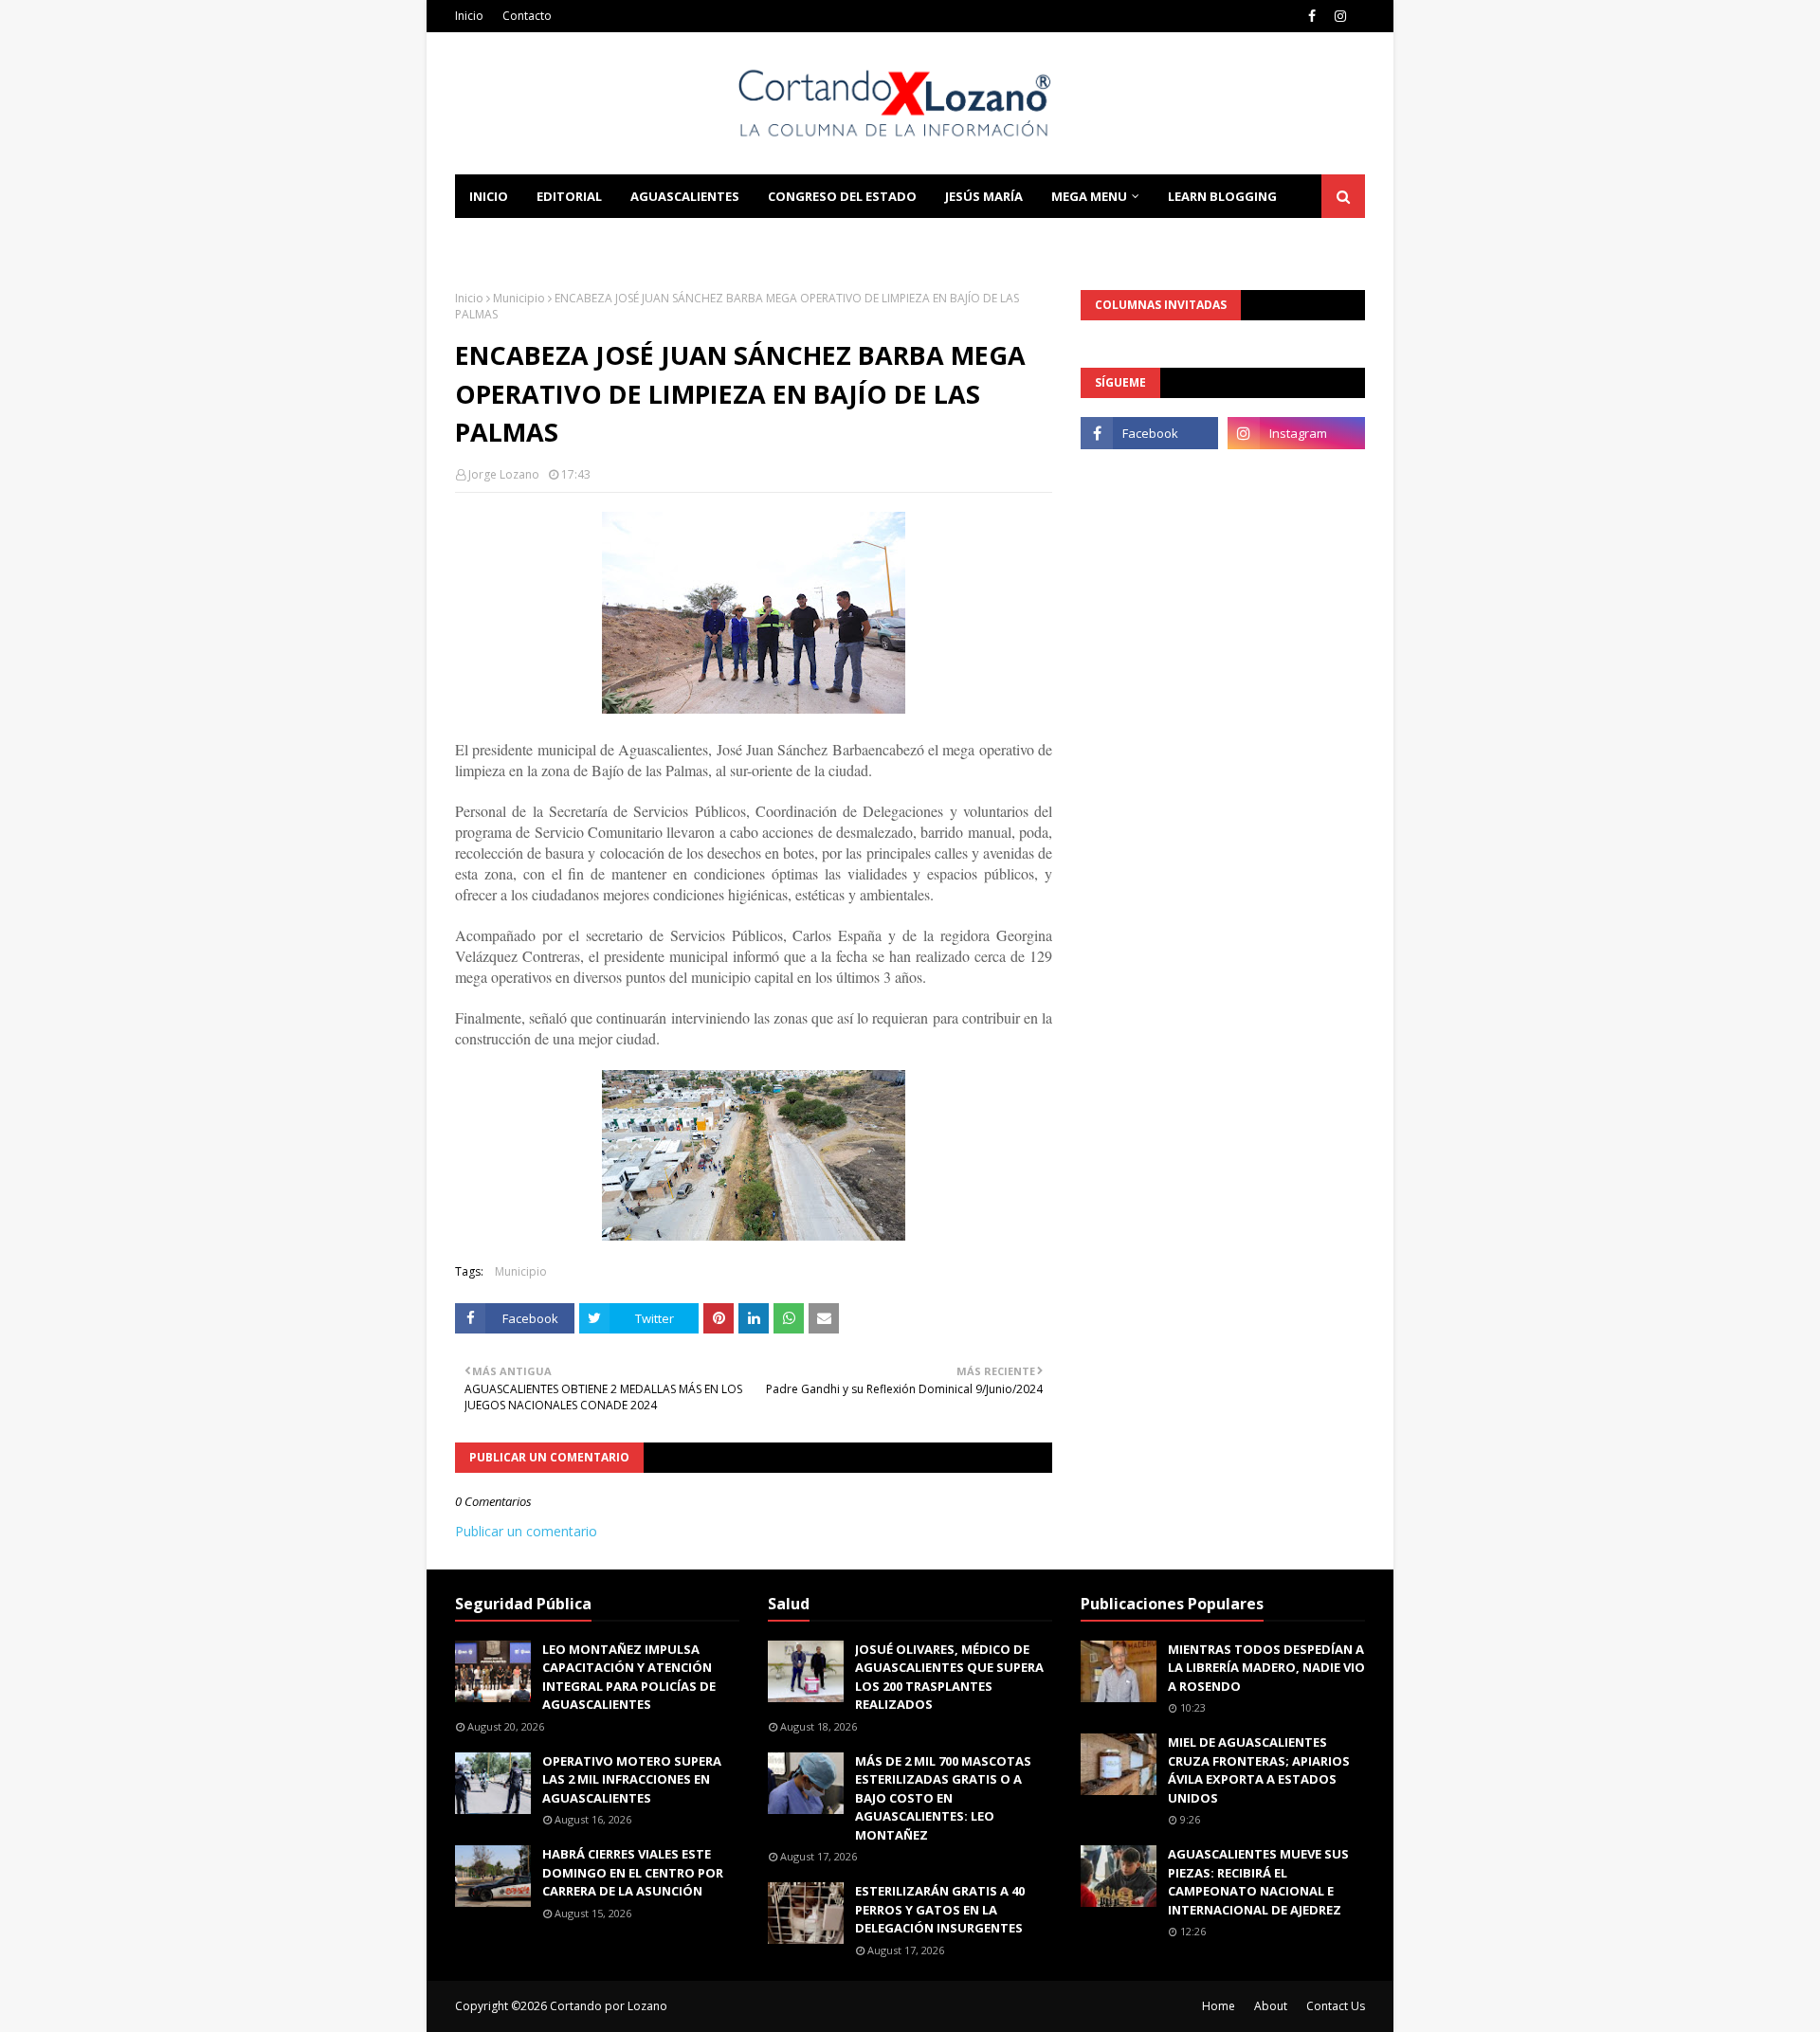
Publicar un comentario (526, 1531)
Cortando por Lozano (609, 2006)
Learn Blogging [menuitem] (1222, 196)
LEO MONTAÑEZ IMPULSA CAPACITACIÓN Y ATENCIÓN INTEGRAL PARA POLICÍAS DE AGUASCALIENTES (629, 1677)
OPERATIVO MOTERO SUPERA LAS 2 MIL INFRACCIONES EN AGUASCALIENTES (632, 1779)
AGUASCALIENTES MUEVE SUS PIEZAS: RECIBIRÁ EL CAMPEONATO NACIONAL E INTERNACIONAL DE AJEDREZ (1258, 1882)
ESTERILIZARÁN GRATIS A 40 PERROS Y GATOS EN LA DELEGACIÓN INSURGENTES (940, 1909)
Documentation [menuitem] (526, 240)
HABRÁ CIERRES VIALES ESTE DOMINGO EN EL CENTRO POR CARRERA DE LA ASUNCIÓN (633, 1872)
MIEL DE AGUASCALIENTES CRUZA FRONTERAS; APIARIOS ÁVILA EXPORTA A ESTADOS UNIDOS (1259, 1770)
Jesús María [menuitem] (984, 196)
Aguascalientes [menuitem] (685, 196)
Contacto (527, 16)
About (1271, 2006)
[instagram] (1340, 16)
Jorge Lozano (504, 474)
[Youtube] (1149, 475)
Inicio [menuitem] (489, 196)
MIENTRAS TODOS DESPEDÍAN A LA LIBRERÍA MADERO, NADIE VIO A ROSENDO (1266, 1668)
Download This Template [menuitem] (712, 240)
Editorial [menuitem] (569, 196)
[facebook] (1312, 16)
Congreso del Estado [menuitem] (842, 196)
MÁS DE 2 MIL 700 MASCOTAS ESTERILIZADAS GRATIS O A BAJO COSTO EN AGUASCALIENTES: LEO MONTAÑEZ (943, 1798)
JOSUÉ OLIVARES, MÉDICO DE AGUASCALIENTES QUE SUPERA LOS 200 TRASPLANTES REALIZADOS (949, 1677)
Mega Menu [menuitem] (1089, 196)
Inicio (469, 16)
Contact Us (1336, 2006)
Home (1219, 2006)
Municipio (519, 298)
